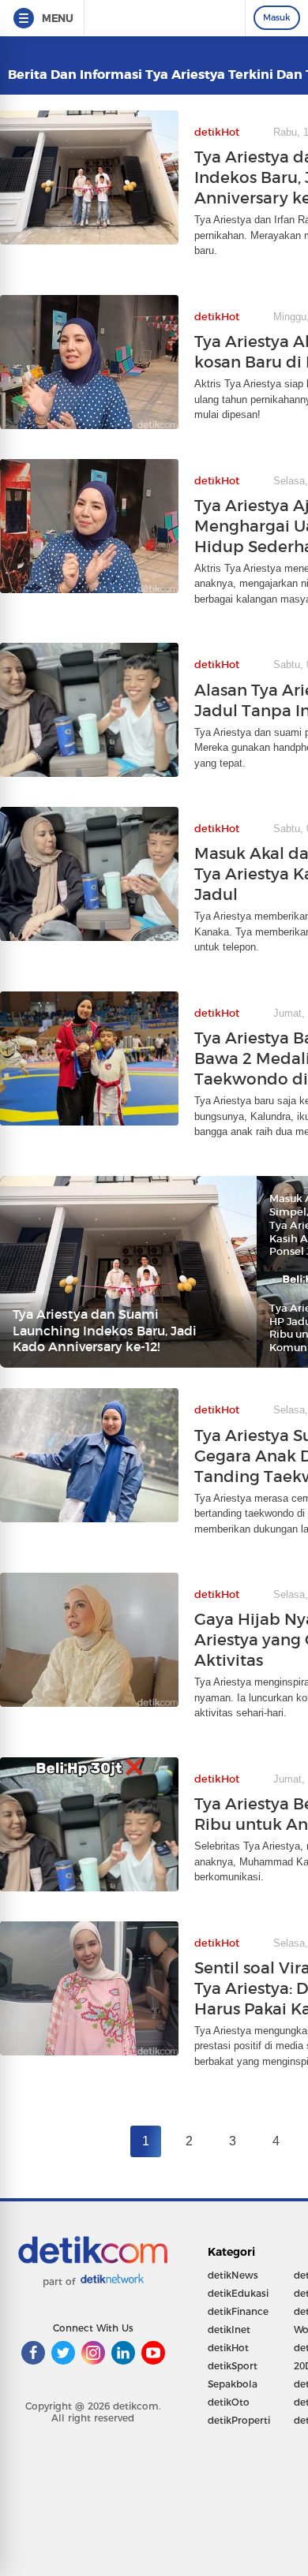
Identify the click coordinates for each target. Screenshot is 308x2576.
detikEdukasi (238, 2293)
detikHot (228, 2348)
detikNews (233, 2275)
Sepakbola (233, 2384)
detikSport (233, 2366)
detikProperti (239, 2420)
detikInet (229, 2330)
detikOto (229, 2402)
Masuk (277, 17)
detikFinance (238, 2311)
